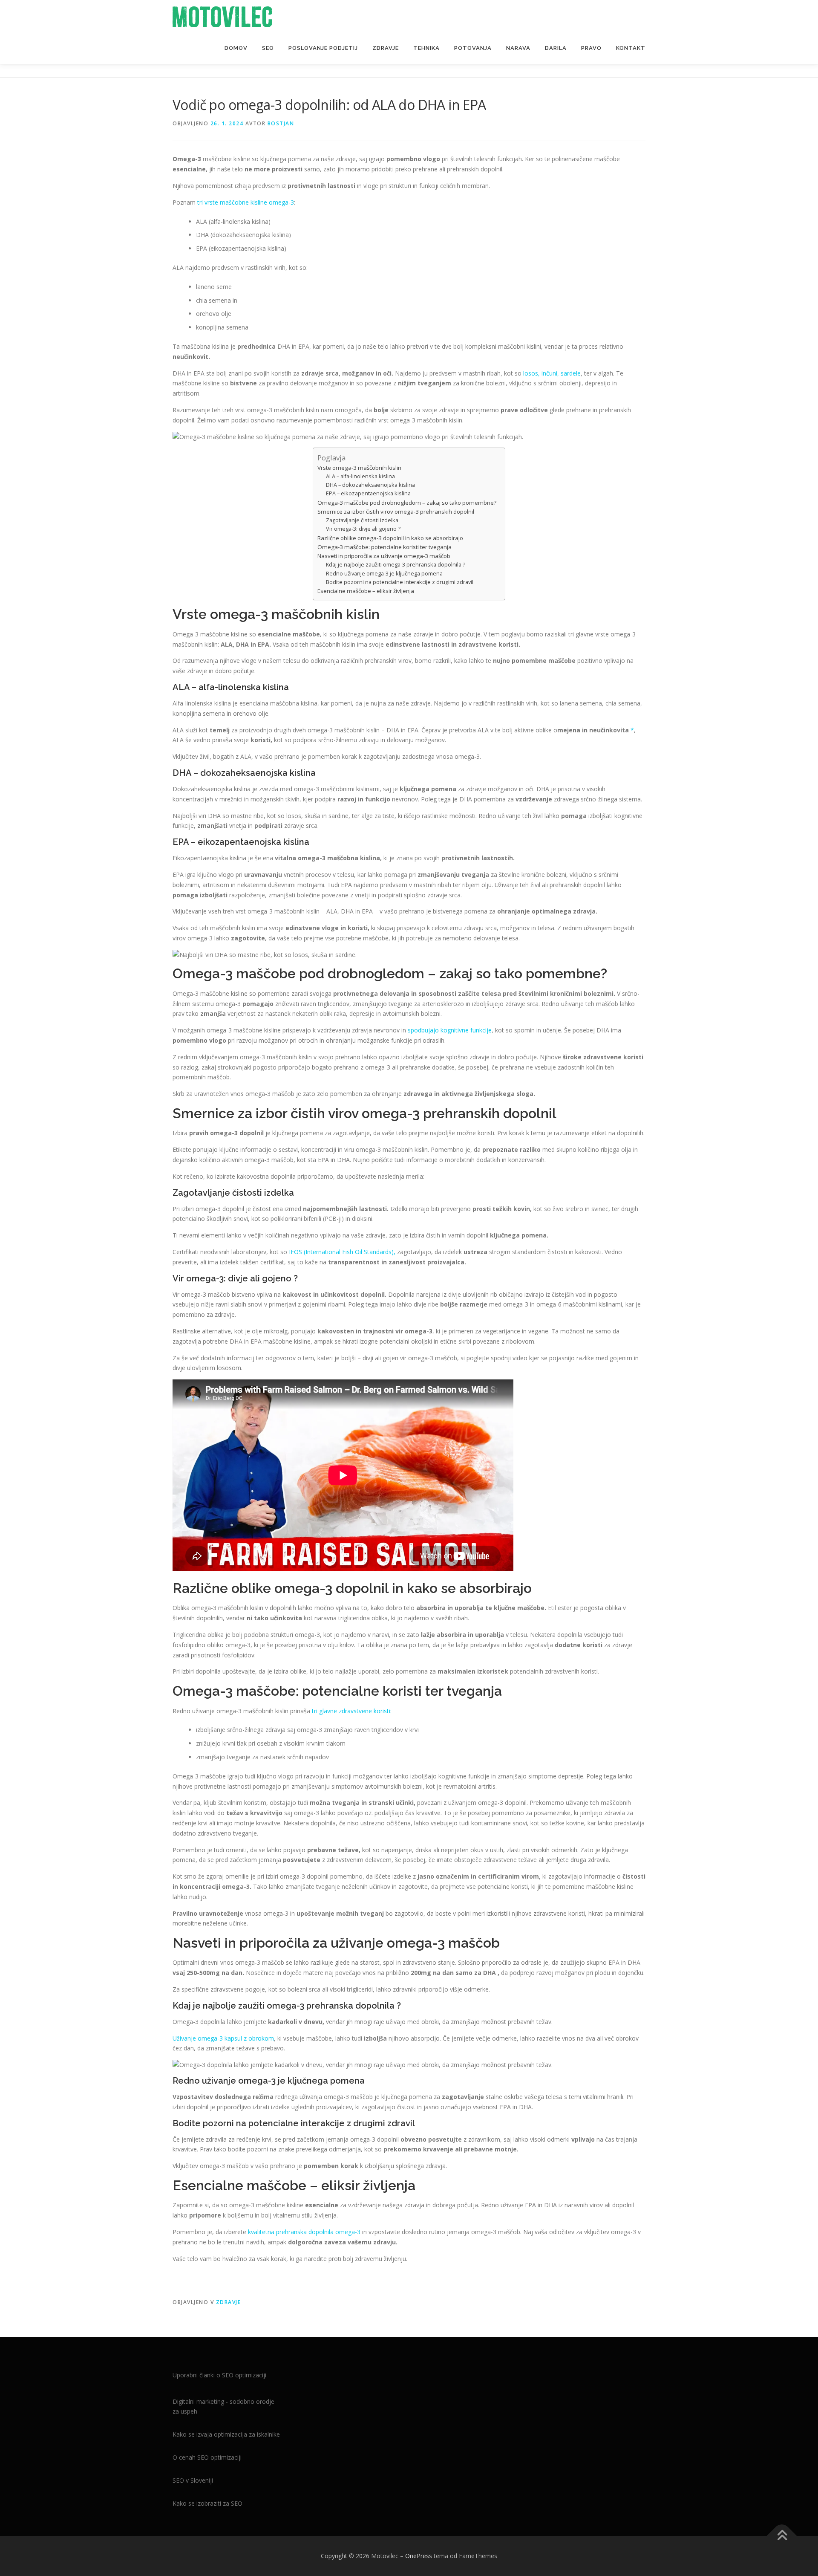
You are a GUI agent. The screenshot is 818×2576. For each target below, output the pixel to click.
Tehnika (426, 48)
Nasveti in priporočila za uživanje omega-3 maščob (384, 556)
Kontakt (631, 48)
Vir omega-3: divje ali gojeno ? (363, 529)
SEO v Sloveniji (193, 2480)
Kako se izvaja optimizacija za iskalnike (226, 2434)
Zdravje (386, 48)
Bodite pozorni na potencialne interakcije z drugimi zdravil (400, 582)
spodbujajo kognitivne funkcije (450, 1030)
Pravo (591, 48)
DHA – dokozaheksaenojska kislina (370, 485)
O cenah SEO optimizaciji (207, 2457)
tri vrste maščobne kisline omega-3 (246, 202)
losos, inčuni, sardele (552, 373)
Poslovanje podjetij (323, 48)
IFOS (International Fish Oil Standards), (342, 1252)
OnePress (419, 2556)
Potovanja (473, 48)
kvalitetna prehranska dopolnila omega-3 (304, 2232)
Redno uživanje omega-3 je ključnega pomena (384, 574)
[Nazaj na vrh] (782, 2536)
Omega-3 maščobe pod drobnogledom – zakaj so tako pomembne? (407, 503)
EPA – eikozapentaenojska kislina (368, 493)
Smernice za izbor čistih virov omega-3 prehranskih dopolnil (396, 512)
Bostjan (281, 123)
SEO (268, 48)
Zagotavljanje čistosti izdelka (362, 520)
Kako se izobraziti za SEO (207, 2503)
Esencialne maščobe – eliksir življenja (366, 591)
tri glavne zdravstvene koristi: (352, 1711)
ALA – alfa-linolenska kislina (360, 476)
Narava (518, 48)
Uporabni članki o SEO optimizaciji (219, 2375)
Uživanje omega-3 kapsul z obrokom (223, 2038)
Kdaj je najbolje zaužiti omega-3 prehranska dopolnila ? (396, 565)
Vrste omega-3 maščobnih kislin (359, 468)
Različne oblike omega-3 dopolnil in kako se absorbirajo (390, 538)
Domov (236, 48)
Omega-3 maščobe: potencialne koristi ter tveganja (385, 547)
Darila (556, 48)
